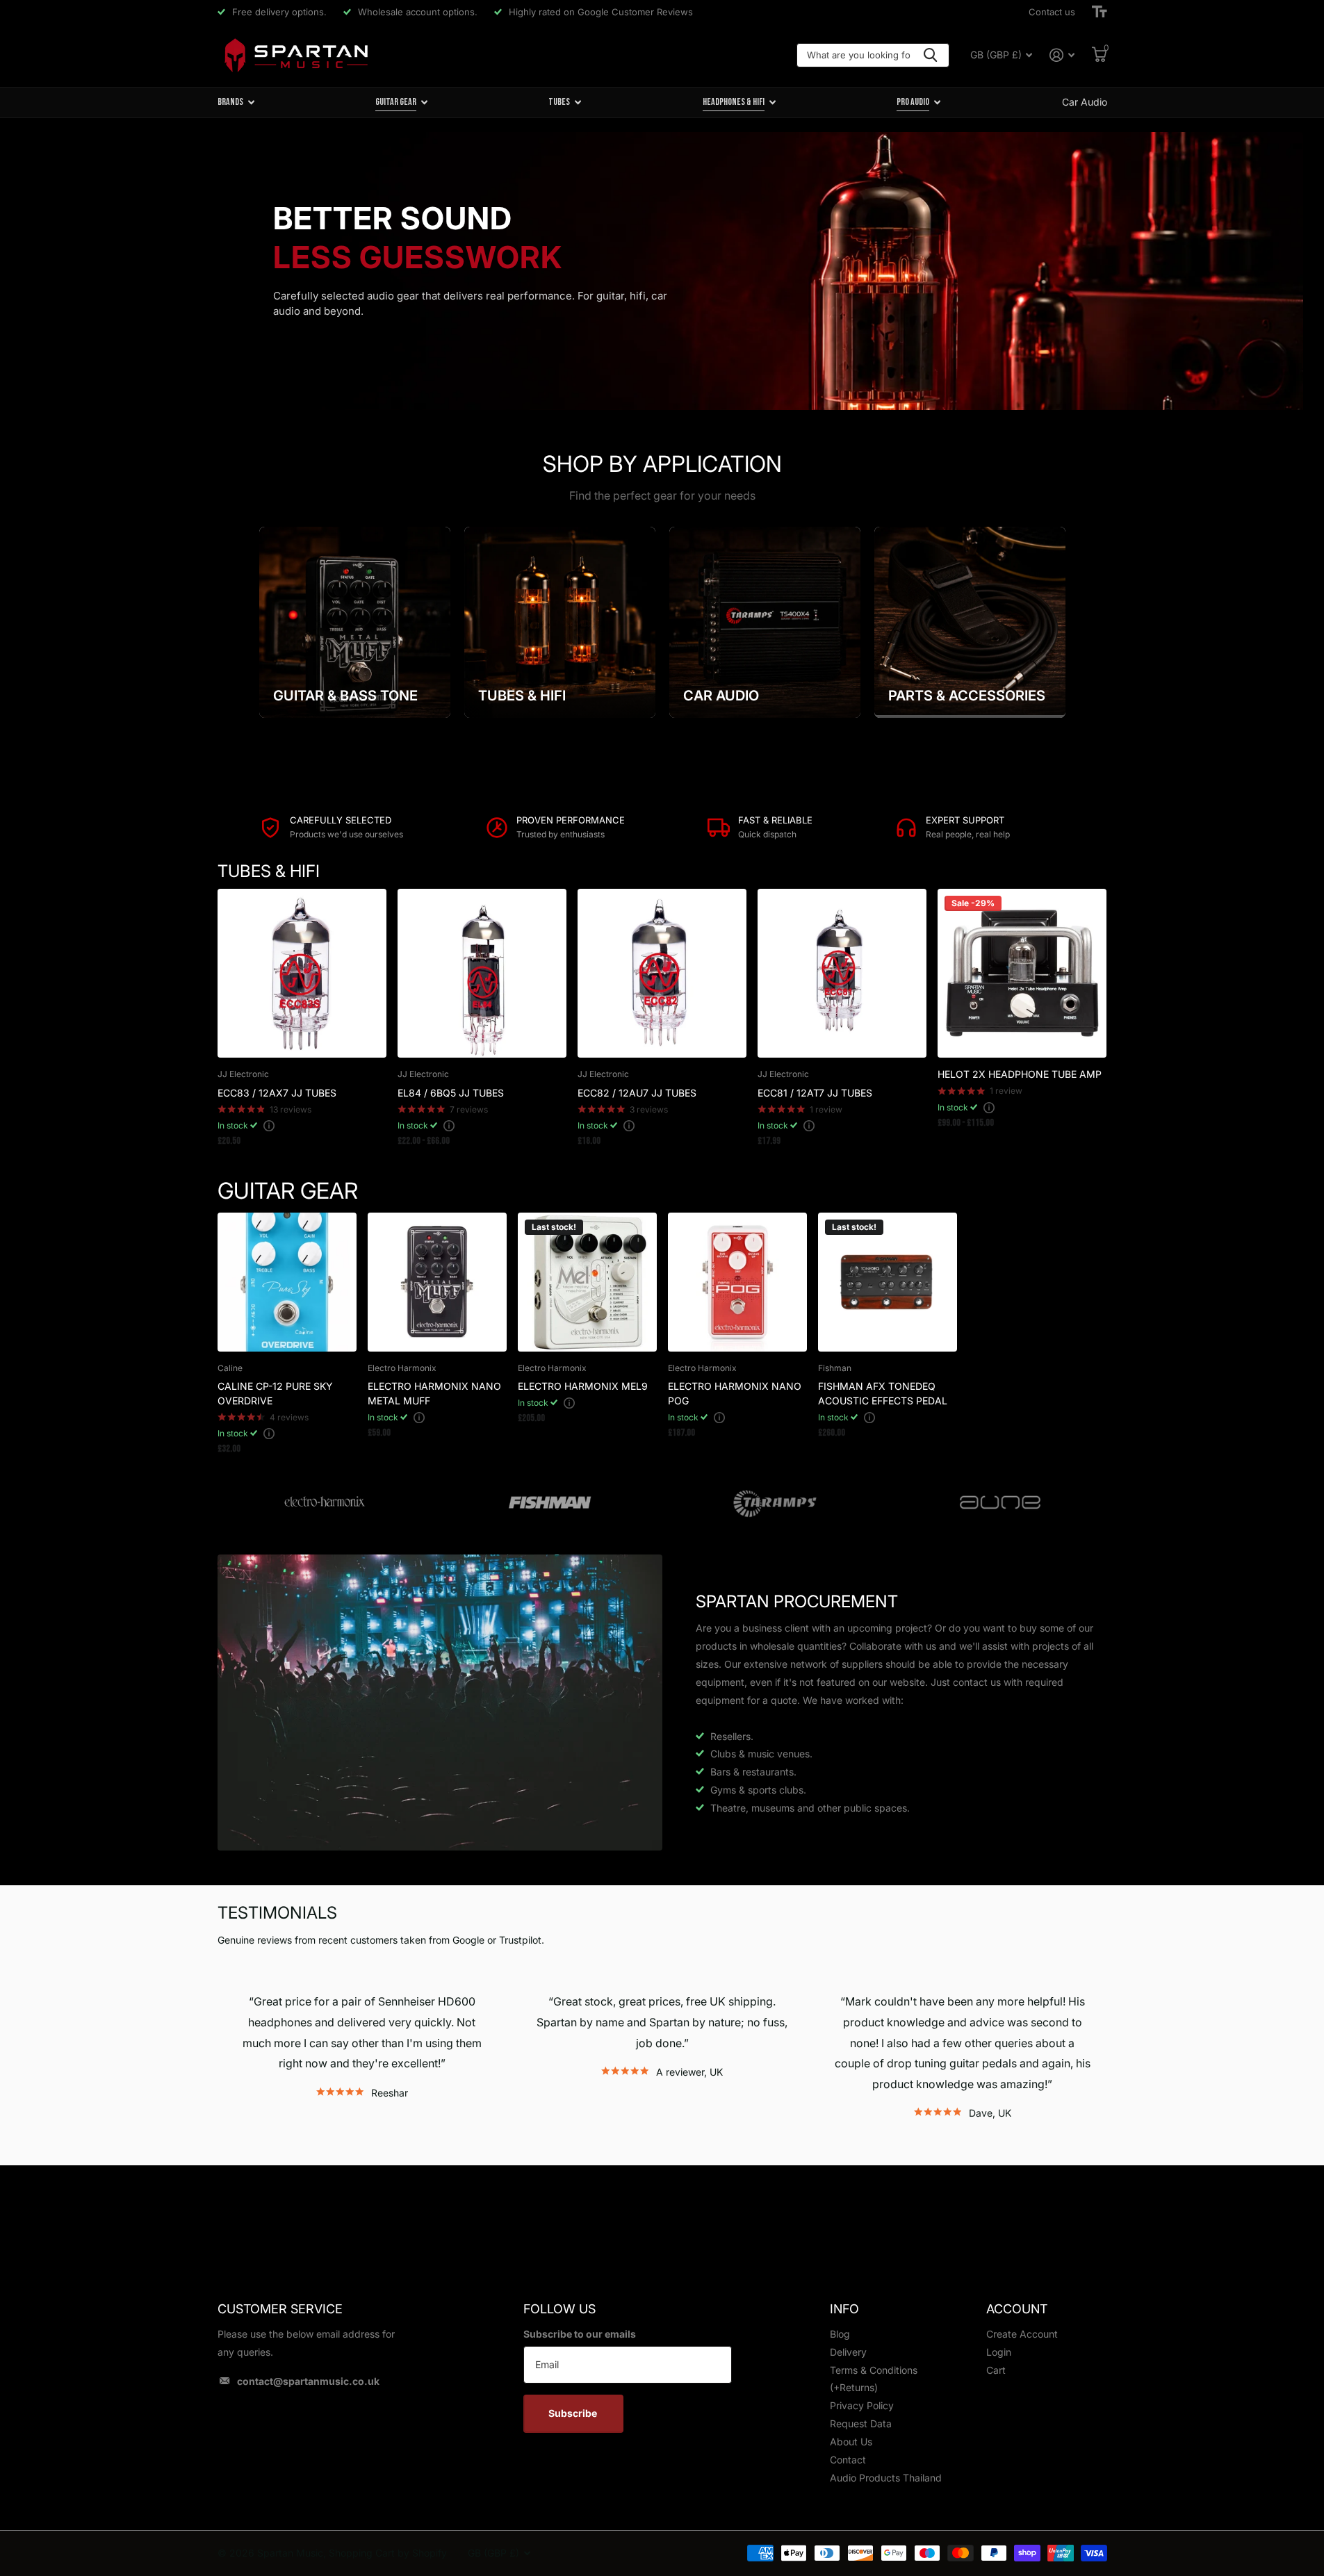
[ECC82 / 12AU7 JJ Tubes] (662, 973)
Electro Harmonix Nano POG (735, 1393)
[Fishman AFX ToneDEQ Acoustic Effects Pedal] (888, 1282)
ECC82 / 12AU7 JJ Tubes (637, 1093)
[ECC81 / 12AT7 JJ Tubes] (842, 973)
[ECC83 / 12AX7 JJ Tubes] (302, 973)
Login (999, 2352)
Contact (848, 2460)
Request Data (861, 2423)
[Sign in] (1062, 55)
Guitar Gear (396, 102)
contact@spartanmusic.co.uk (308, 2381)
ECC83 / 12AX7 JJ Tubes (277, 1093)
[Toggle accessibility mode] (1100, 12)
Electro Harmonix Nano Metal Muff (434, 1393)
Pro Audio (913, 102)
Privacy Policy (862, 2405)
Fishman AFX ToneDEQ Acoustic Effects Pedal (883, 1393)
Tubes (559, 102)
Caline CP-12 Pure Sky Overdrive (275, 1393)
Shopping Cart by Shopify (388, 2553)
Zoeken (930, 55)
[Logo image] (325, 1503)
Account (1017, 2309)
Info (844, 2309)
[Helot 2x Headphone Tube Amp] (1022, 973)
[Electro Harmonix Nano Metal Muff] (437, 1282)
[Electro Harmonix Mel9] (587, 1282)
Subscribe (574, 2413)
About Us (851, 2442)
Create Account (1022, 2334)
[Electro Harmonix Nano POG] (737, 1282)
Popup (269, 1125)
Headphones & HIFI (734, 102)
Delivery (848, 2352)
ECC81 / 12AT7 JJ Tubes (815, 1093)
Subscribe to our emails (580, 2334)
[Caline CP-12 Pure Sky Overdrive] (287, 1282)
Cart (996, 2370)
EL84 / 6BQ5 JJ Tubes (451, 1093)
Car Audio (1085, 102)
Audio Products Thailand (886, 2478)
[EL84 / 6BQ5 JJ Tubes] (482, 973)
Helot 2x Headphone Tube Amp (1020, 1074)
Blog (840, 2334)
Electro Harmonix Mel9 (583, 1386)
